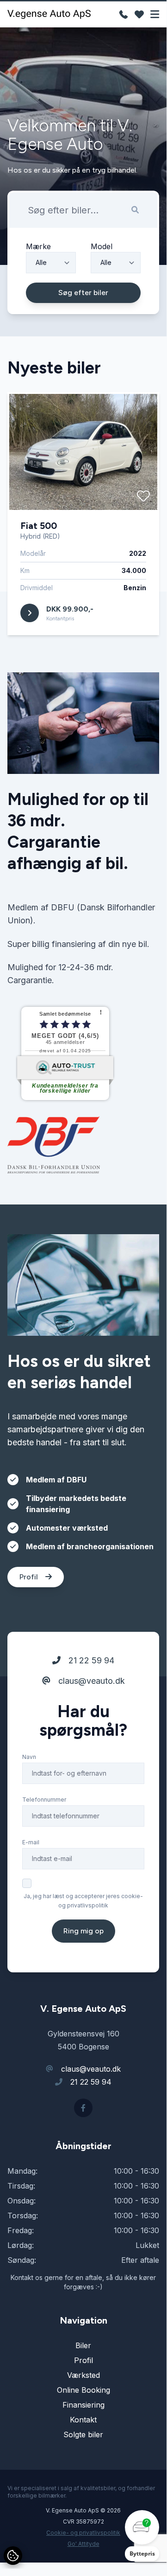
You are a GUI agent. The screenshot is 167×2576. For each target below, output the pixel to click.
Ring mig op (83, 1931)
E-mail (31, 1842)
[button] (142, 2536)
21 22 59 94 (90, 1660)
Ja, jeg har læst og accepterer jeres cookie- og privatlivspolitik (83, 1901)
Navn (29, 1757)
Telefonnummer (44, 1800)
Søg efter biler (83, 293)
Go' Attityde (83, 2544)
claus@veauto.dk (90, 1681)
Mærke (38, 246)
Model (102, 246)
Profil (30, 1577)
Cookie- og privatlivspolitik (83, 2533)
